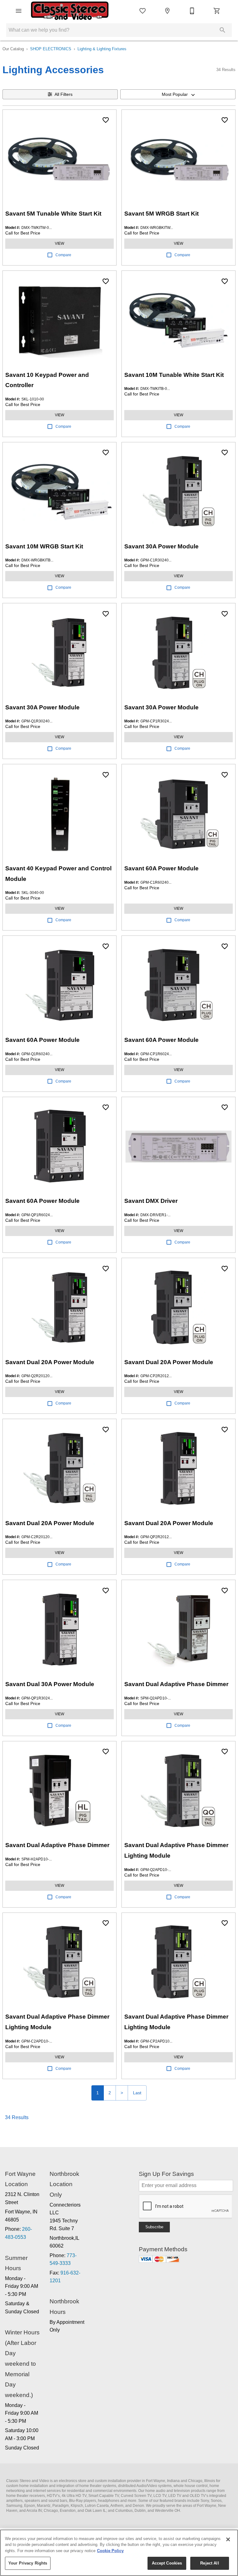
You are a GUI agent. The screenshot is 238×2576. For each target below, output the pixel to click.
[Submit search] (223, 30)
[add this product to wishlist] (106, 120)
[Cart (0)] (217, 11)
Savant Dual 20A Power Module (50, 1362)
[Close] (228, 2539)
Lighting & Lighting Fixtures (102, 49)
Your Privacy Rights (28, 2563)
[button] (19, 11)
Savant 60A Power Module (161, 868)
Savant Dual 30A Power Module (50, 1684)
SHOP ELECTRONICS (51, 49)
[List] (143, 11)
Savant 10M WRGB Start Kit (44, 546)
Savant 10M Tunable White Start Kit (174, 375)
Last (137, 2093)
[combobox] (178, 94)
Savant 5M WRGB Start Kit (161, 214)
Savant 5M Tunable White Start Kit (53, 214)
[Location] (167, 11)
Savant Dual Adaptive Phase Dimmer (176, 1684)
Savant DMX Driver (151, 1201)
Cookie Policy (110, 2551)
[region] (119, 2553)
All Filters (64, 94)
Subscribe (154, 2227)
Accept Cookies (167, 2563)
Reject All (209, 2563)
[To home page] (70, 11)
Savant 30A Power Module (161, 546)
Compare (63, 255)
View (59, 243)
